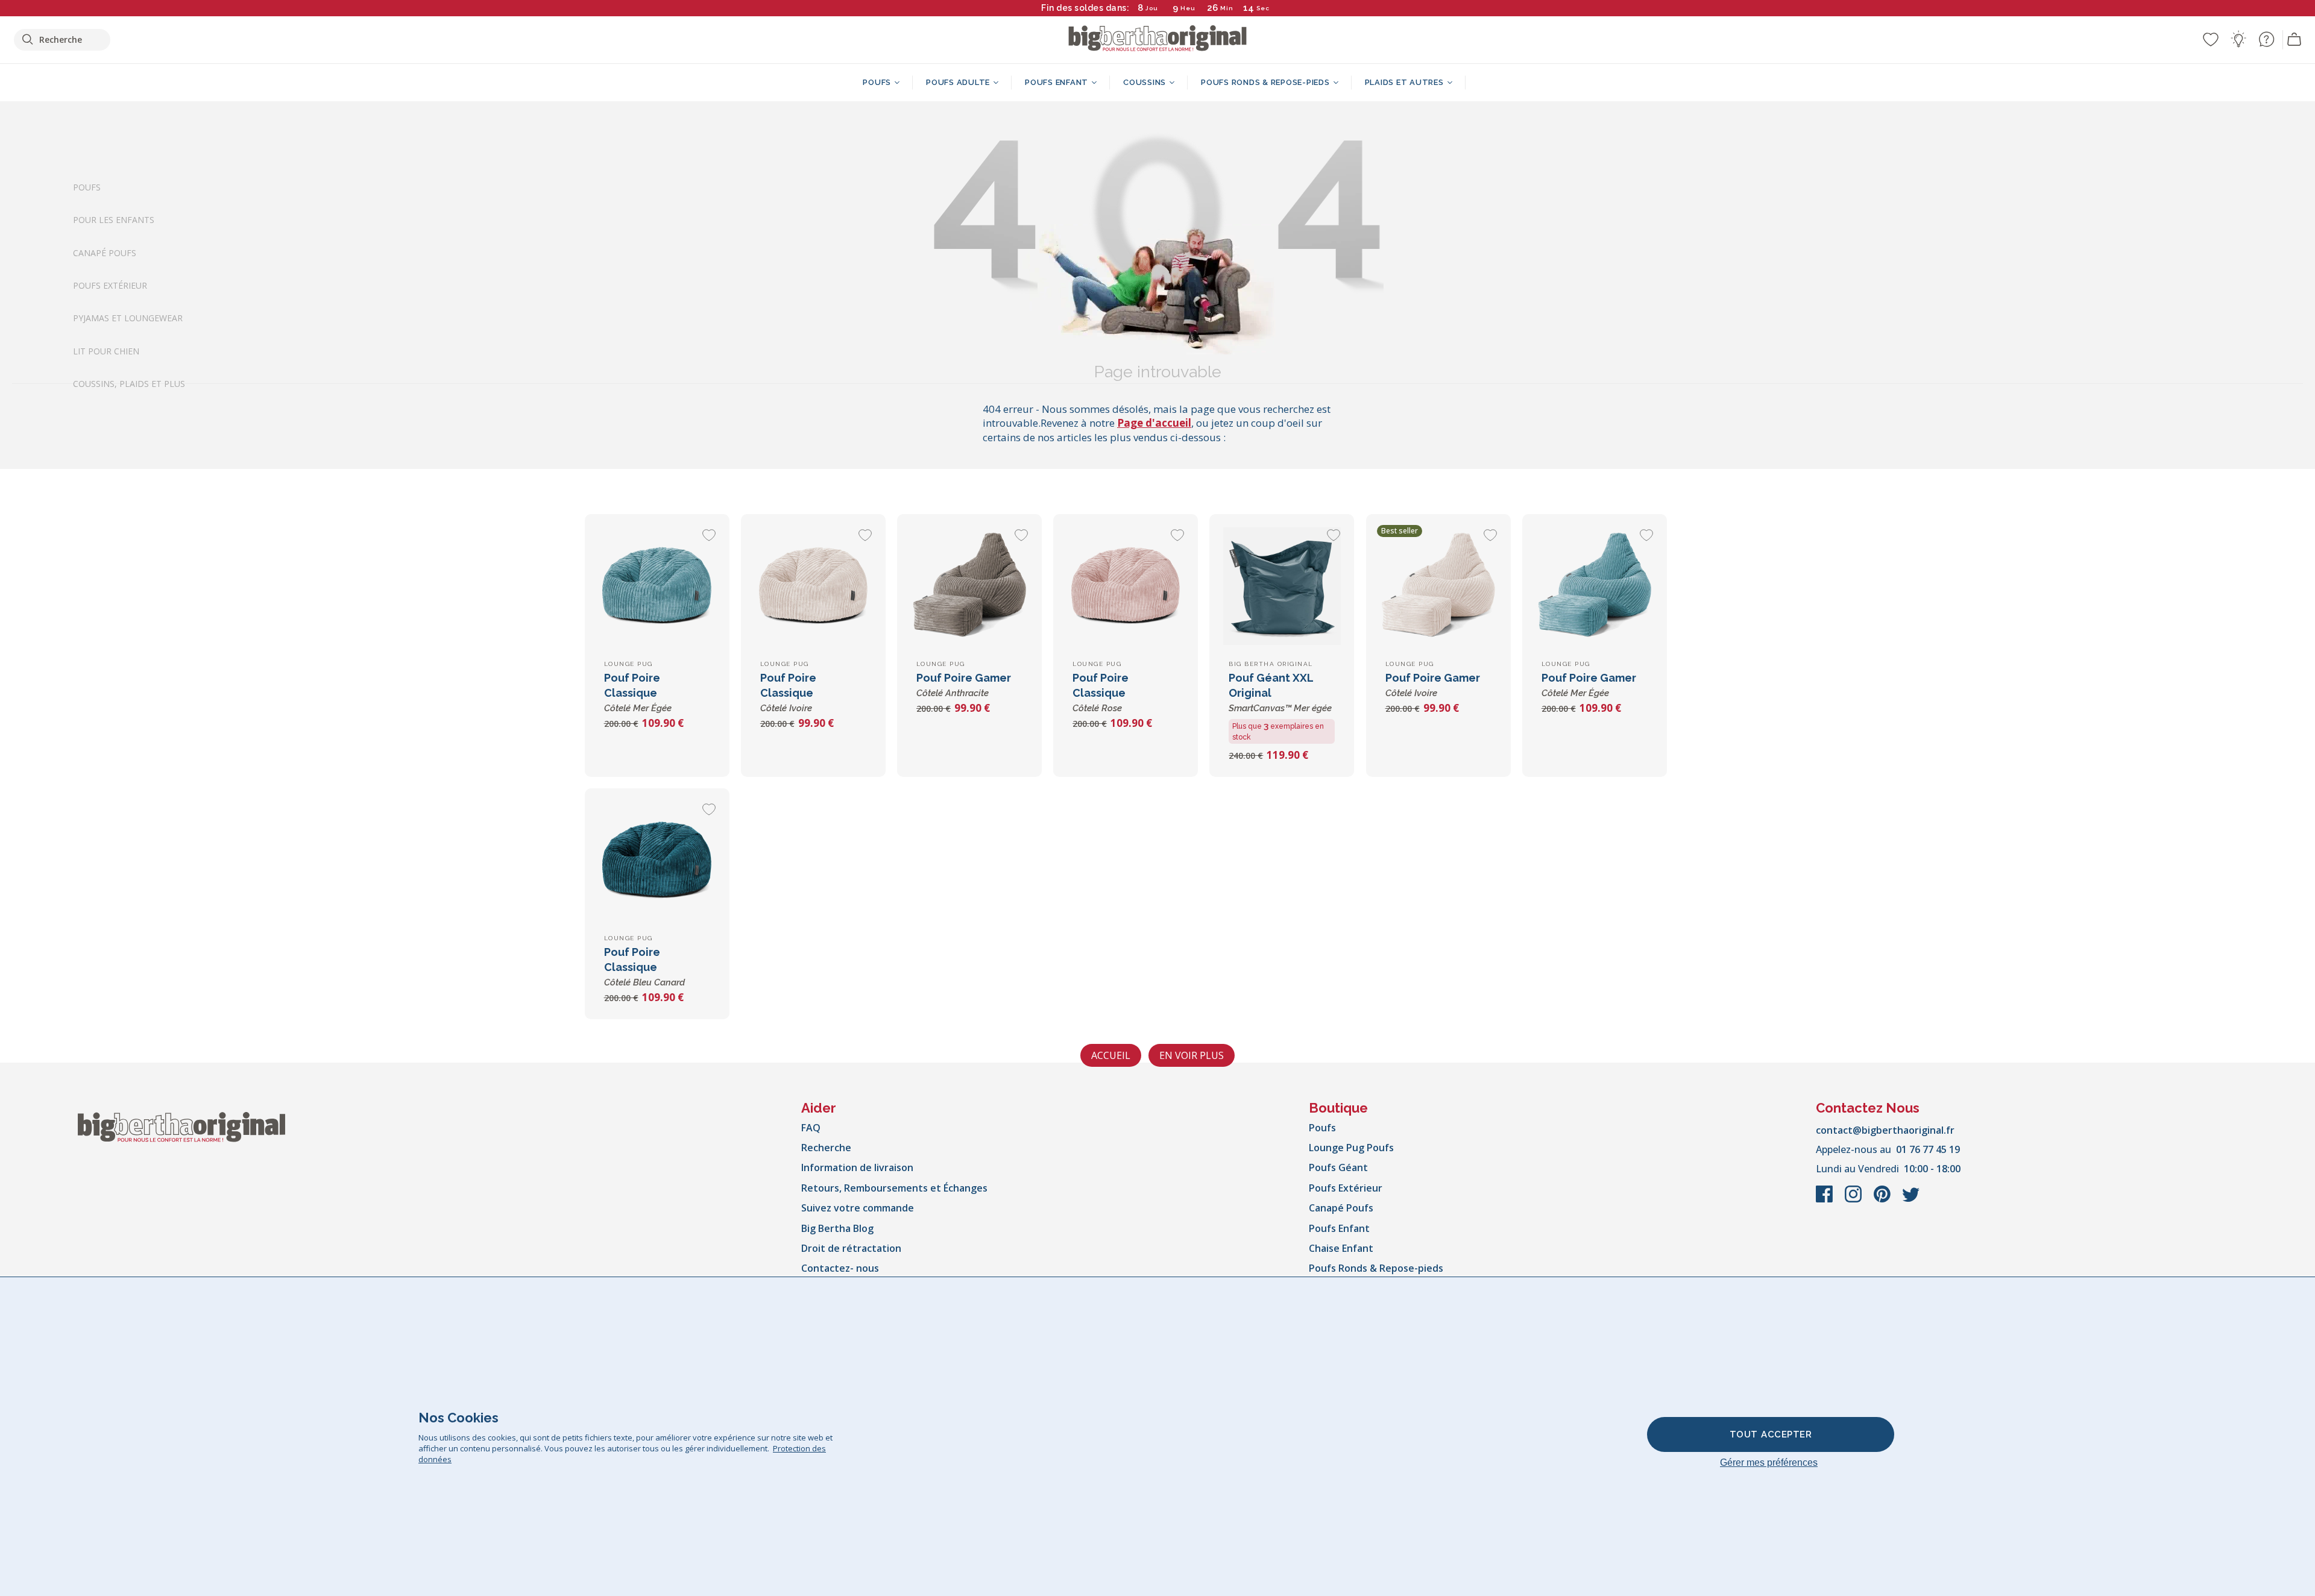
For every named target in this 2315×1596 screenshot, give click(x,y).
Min (1227, 8)
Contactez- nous (840, 1268)
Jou (1152, 8)
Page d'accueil (1154, 423)
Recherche (826, 1148)
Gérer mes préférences (1769, 1462)
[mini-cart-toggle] (2295, 40)
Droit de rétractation (851, 1248)
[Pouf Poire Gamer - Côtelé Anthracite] (969, 586)
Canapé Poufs (105, 252)
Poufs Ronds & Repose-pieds (1376, 1268)
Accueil (1111, 1055)
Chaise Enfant (1341, 1248)
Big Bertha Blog (837, 1228)
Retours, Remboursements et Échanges (894, 1188)
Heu (1188, 8)
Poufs (87, 187)
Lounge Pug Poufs (1351, 1148)
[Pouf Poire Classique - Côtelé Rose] (1126, 586)
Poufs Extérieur (110, 285)
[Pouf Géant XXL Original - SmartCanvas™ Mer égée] (1282, 586)
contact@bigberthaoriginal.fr (1885, 1130)
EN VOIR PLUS (1192, 1055)
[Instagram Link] (1854, 1200)
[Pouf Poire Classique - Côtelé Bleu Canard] (657, 861)
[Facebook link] (1825, 1200)
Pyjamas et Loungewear (128, 318)
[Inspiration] (2238, 39)
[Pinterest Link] (1883, 1200)
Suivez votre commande (858, 1208)
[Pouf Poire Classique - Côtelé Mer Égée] (657, 586)
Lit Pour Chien (106, 350)
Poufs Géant (1338, 1167)
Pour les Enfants (114, 220)
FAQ (811, 1128)
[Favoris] (2211, 39)
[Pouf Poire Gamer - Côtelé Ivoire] (1438, 586)
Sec (1263, 8)
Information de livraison (857, 1167)
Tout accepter (1771, 1434)
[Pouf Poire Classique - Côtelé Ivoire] (813, 586)
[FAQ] (2266, 39)
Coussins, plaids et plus (129, 384)
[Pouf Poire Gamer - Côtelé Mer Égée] (1595, 586)
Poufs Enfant (1339, 1228)
